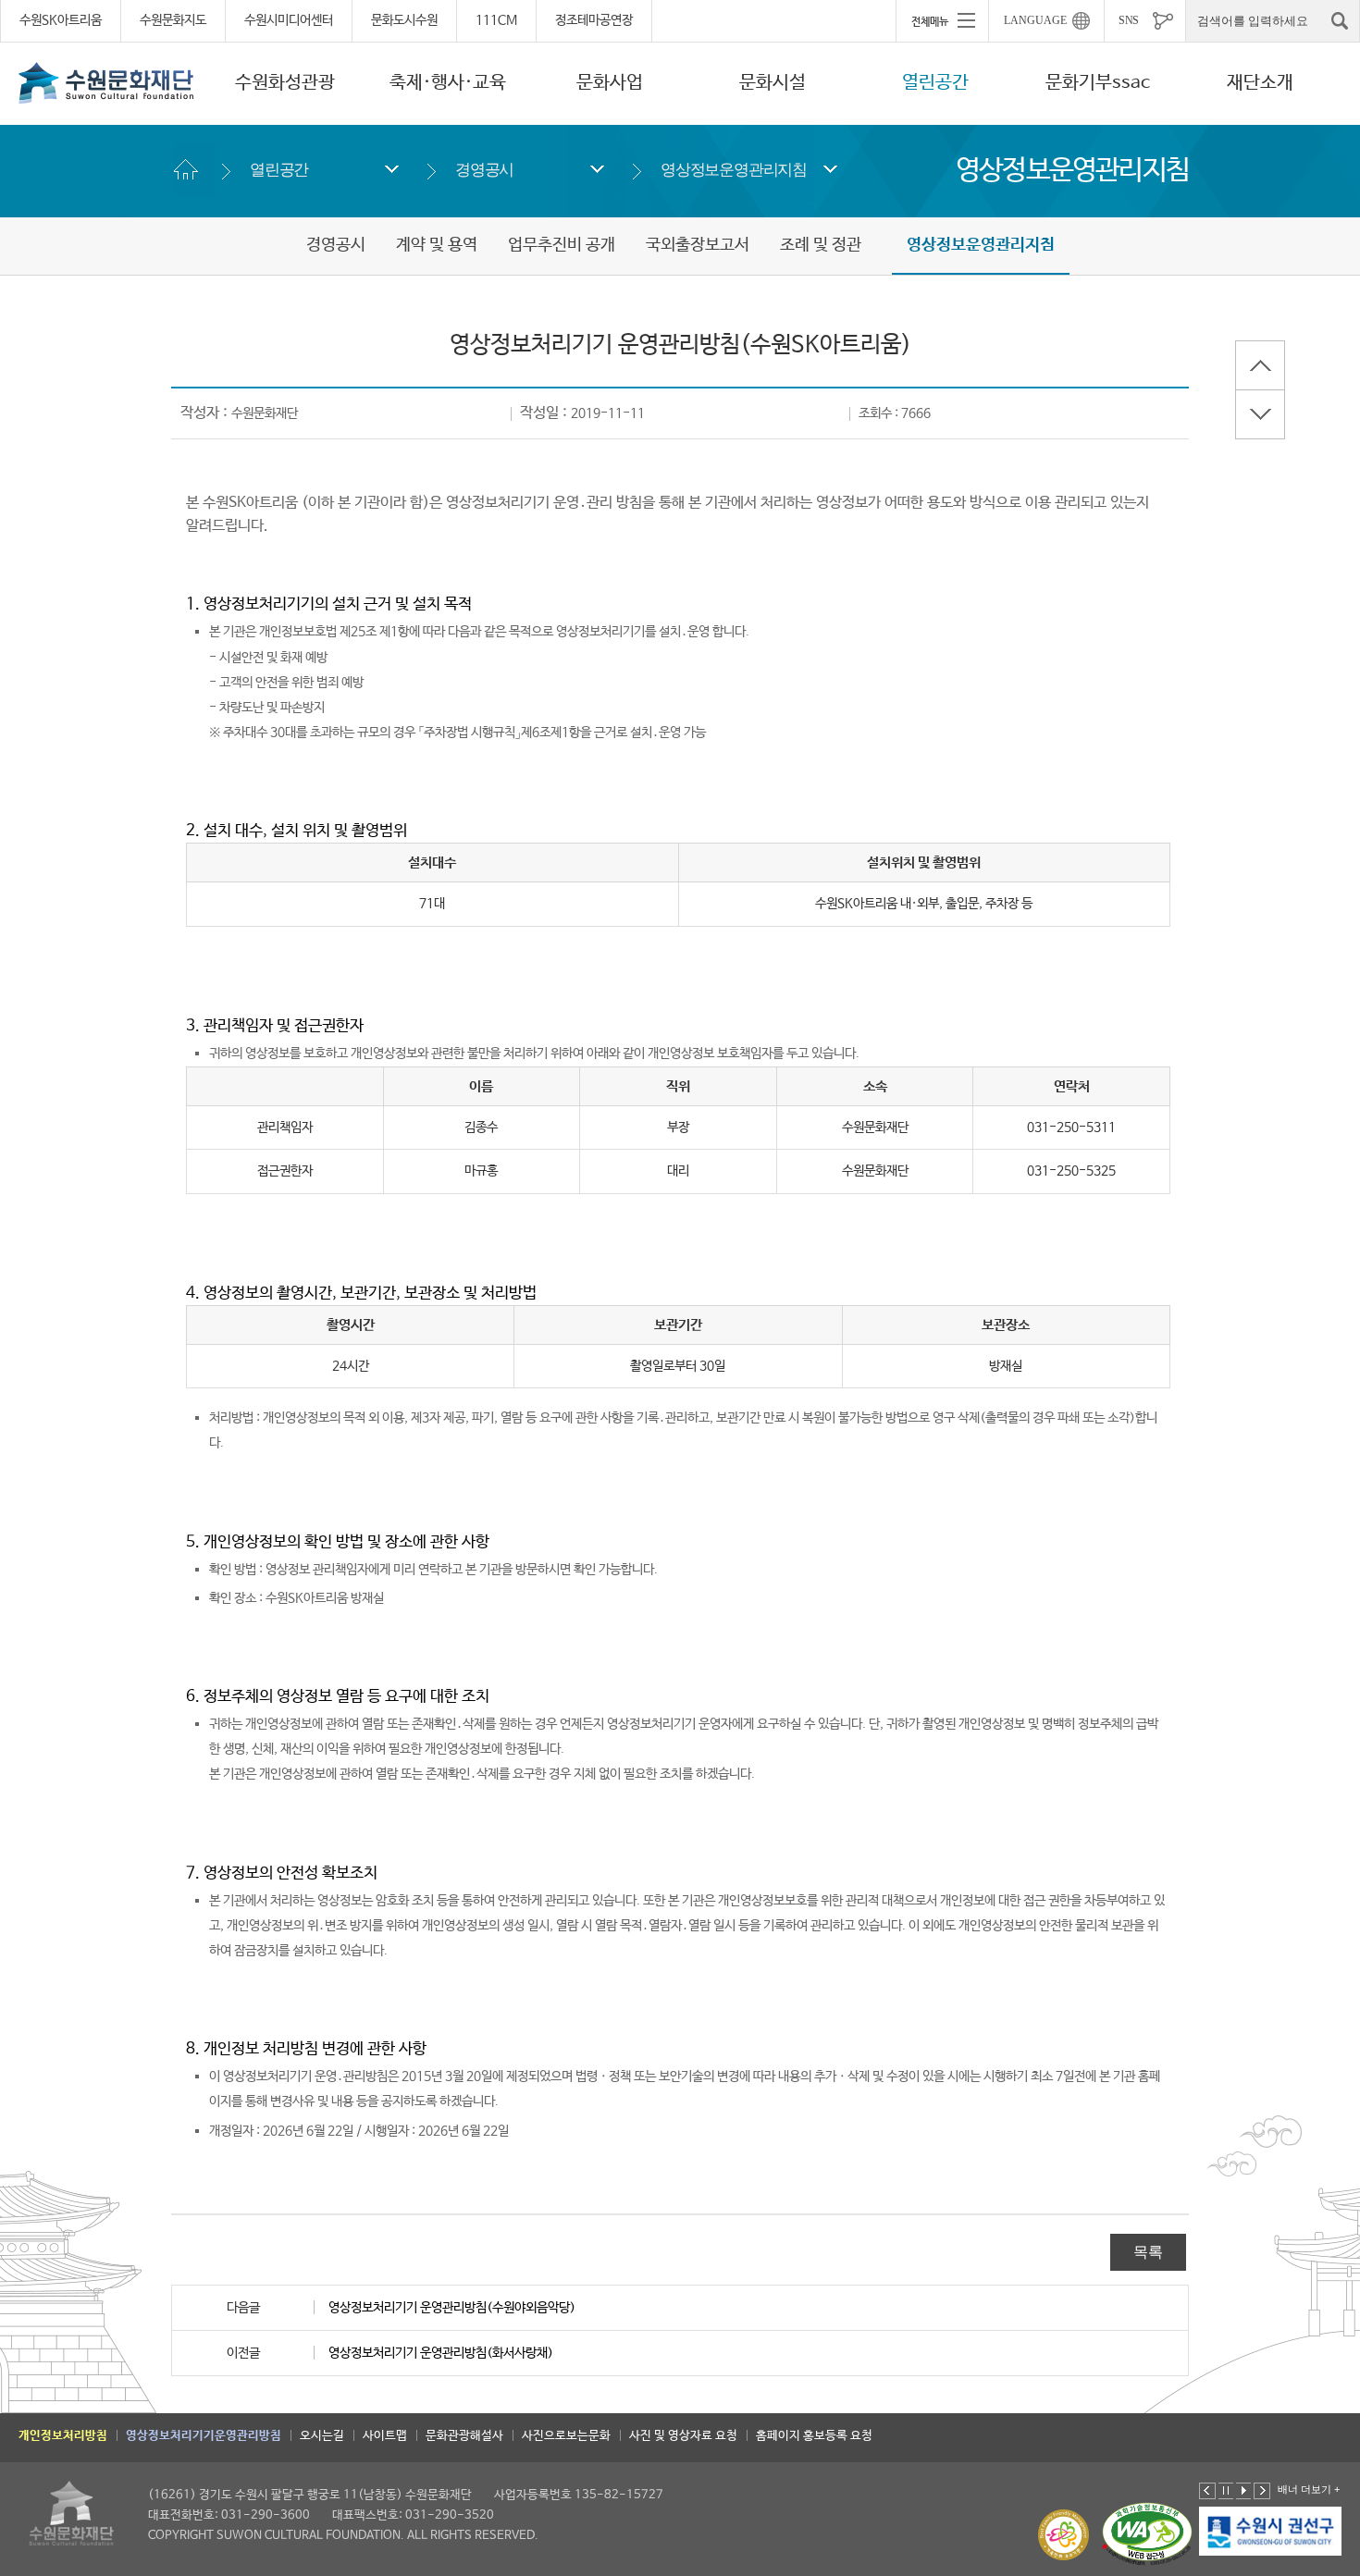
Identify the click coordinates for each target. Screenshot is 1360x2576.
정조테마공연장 (594, 20)
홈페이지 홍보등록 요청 (814, 2436)
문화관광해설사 (464, 2436)
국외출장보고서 (698, 245)
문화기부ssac (1098, 83)
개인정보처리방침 (63, 2436)
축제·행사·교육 (448, 83)
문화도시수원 (404, 20)
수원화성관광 (285, 83)
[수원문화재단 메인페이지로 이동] (106, 82)
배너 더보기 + (1309, 2489)
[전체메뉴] (942, 20)
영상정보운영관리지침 (734, 170)
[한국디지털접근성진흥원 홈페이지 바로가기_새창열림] (1147, 2535)
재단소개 (1260, 83)
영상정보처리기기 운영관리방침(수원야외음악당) (452, 2308)
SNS (1129, 20)
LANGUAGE (1035, 20)
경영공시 (484, 170)
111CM (496, 20)
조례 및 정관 (821, 245)
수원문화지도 (173, 20)
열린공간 (935, 83)
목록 (1148, 2252)
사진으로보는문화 (566, 2436)
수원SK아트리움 (61, 20)
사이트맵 (385, 2436)
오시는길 (322, 2436)
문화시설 (773, 83)
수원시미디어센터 (289, 20)
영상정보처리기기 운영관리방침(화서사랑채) (441, 2353)
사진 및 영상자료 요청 (683, 2436)
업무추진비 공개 (562, 245)
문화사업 (610, 83)
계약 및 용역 (437, 245)
